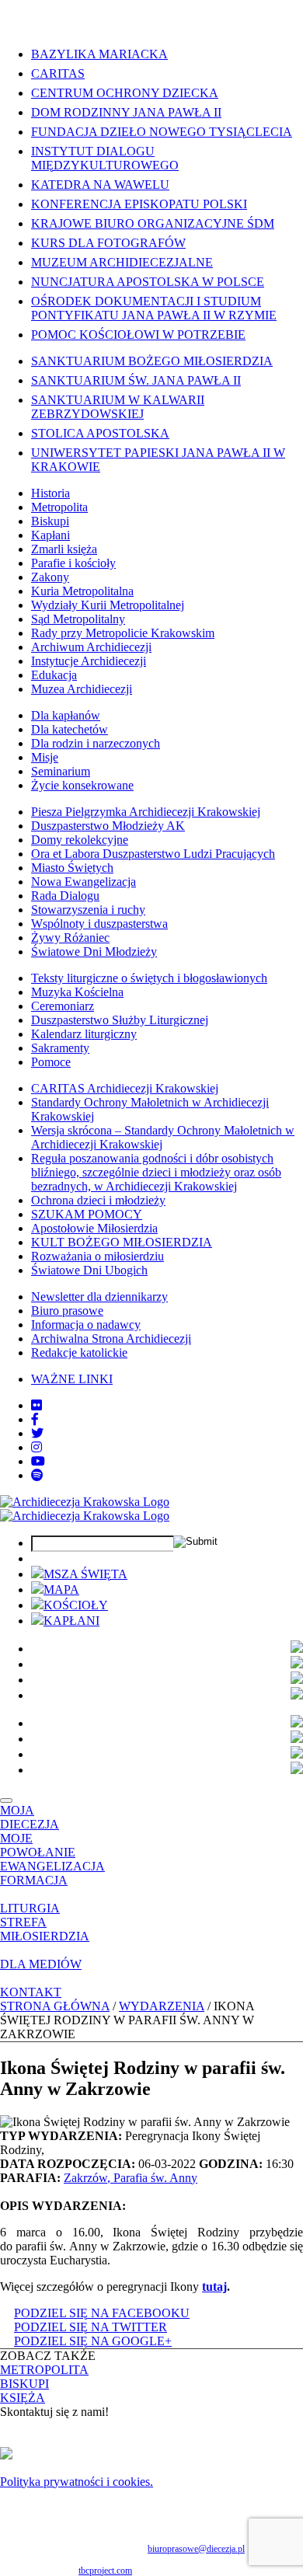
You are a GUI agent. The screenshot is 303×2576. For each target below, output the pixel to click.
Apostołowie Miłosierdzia (94, 1228)
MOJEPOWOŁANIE (38, 1845)
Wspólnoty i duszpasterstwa (99, 924)
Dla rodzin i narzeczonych (96, 743)
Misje (45, 757)
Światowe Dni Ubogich (89, 1270)
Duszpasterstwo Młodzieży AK (108, 826)
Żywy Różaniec (70, 938)
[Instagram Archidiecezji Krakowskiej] (37, 1447)
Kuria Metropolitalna (82, 591)
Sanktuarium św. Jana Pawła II (136, 380)
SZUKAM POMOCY (87, 1214)
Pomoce (51, 1062)
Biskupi (50, 521)
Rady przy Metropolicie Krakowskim (123, 633)
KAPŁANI (71, 1621)
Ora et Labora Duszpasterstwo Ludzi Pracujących (153, 854)
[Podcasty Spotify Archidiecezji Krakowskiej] (37, 1475)
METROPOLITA (44, 2370)
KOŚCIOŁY (76, 1605)
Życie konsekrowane (82, 785)
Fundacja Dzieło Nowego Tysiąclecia (162, 132)
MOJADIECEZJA (30, 1817)
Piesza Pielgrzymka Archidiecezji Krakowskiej (146, 812)
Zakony (50, 577)
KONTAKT (31, 1992)
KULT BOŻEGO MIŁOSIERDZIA (122, 1242)
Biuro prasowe (67, 1311)
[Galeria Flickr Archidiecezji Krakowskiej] (37, 1405)
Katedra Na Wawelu (100, 185)
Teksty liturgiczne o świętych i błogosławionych (149, 978)
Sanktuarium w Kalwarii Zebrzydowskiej (118, 407)
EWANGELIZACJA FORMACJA (52, 1873)
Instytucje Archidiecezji (89, 661)
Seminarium (61, 771)
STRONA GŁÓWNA (55, 2006)
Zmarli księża (64, 549)
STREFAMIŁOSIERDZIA (45, 1929)
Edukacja (54, 675)
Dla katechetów (70, 729)
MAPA (61, 1590)
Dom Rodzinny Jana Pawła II (126, 112)
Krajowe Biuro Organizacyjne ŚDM (153, 223)
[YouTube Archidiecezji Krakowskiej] (38, 1461)
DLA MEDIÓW (41, 1964)
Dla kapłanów (66, 715)
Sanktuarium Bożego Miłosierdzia (152, 361)
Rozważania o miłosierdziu (98, 1256)
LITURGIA (30, 1908)
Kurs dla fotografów (108, 243)
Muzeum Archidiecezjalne (122, 262)
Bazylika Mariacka (99, 54)
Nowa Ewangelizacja (84, 882)
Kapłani (50, 535)
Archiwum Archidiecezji (91, 647)
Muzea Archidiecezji (82, 689)
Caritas (58, 73)
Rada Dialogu (65, 896)
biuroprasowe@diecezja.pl (196, 2549)
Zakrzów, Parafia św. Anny (131, 2178)
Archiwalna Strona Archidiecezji (111, 1339)
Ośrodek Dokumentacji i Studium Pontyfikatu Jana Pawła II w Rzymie (154, 308)
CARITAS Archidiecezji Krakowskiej (125, 1088)
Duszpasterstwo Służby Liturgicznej (120, 1020)
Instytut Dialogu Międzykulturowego (105, 158)
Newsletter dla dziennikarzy (99, 1297)
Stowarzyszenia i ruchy (88, 910)
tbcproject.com (105, 2571)
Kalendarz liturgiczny (84, 1034)
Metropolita (59, 507)
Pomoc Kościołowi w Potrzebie (138, 335)
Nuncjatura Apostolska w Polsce (148, 282)
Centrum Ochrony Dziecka (125, 93)
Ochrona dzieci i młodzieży (98, 1200)
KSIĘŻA (23, 2398)
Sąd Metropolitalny (78, 619)
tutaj (214, 2287)
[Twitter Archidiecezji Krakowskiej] (37, 1433)
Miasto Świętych (72, 868)
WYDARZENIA (162, 2006)
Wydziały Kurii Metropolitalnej (108, 605)
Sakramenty (60, 1048)
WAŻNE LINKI (72, 1379)
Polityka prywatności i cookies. (77, 2482)
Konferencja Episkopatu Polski (139, 204)
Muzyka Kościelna (77, 992)
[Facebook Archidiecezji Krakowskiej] (35, 1419)
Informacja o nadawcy (86, 1325)
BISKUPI (24, 2384)
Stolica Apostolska (100, 433)
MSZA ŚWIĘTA (85, 1574)
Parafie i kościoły (73, 563)
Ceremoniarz (63, 1006)
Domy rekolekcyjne (80, 840)
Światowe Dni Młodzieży (94, 952)
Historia (50, 493)
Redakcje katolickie (79, 1352)
